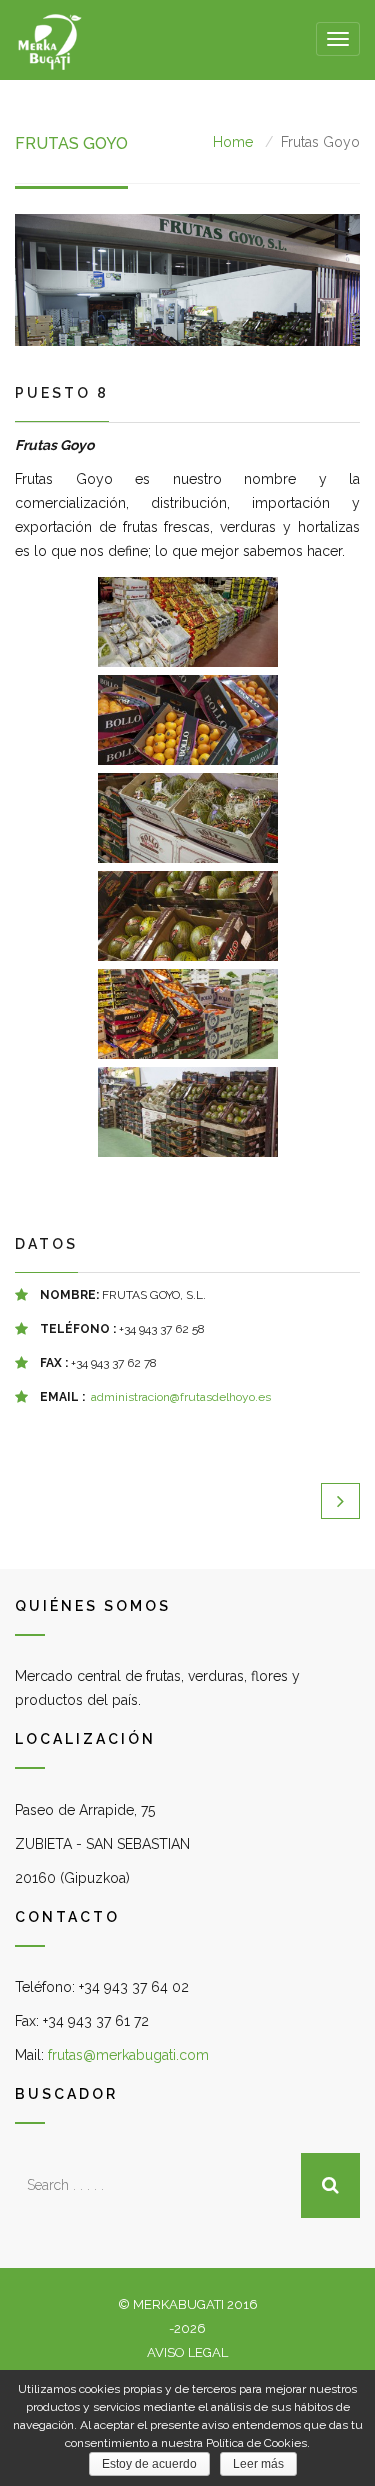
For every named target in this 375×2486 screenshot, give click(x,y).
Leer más (258, 2464)
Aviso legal (187, 2352)
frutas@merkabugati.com (128, 2055)
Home (233, 142)
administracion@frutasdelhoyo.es (181, 1397)
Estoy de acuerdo (149, 2464)
